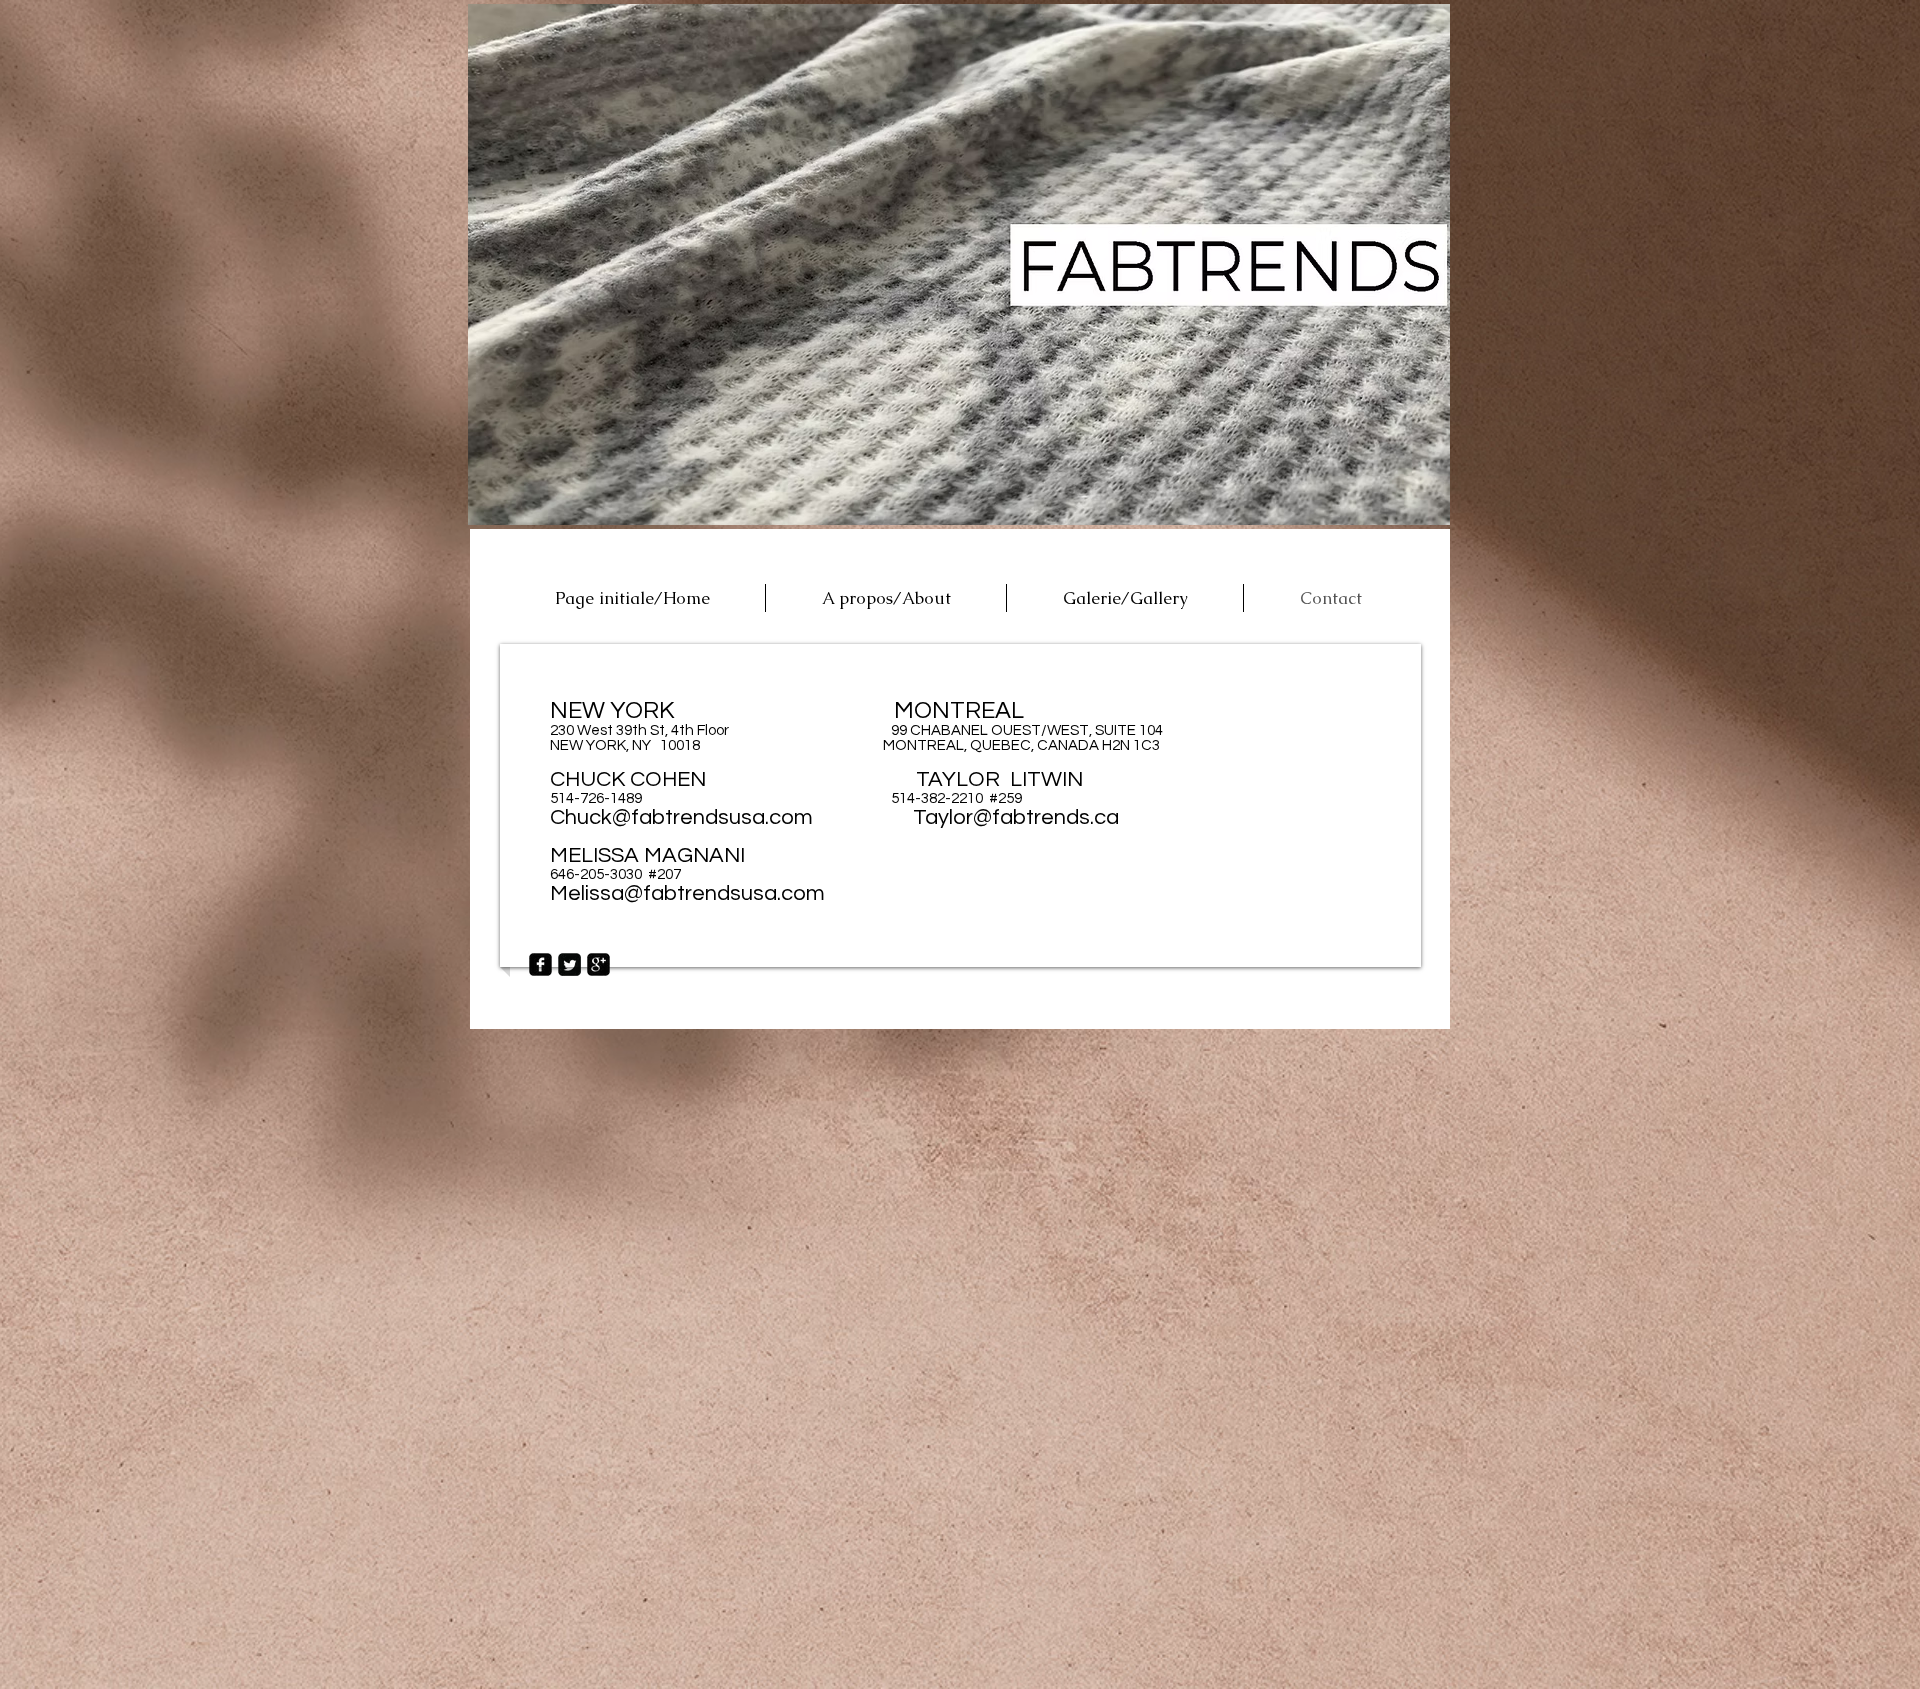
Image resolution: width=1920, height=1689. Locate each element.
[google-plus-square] (598, 964)
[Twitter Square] (569, 964)
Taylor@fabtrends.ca (1016, 817)
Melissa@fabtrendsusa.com (687, 893)
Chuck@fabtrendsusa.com (681, 817)
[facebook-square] (540, 964)
